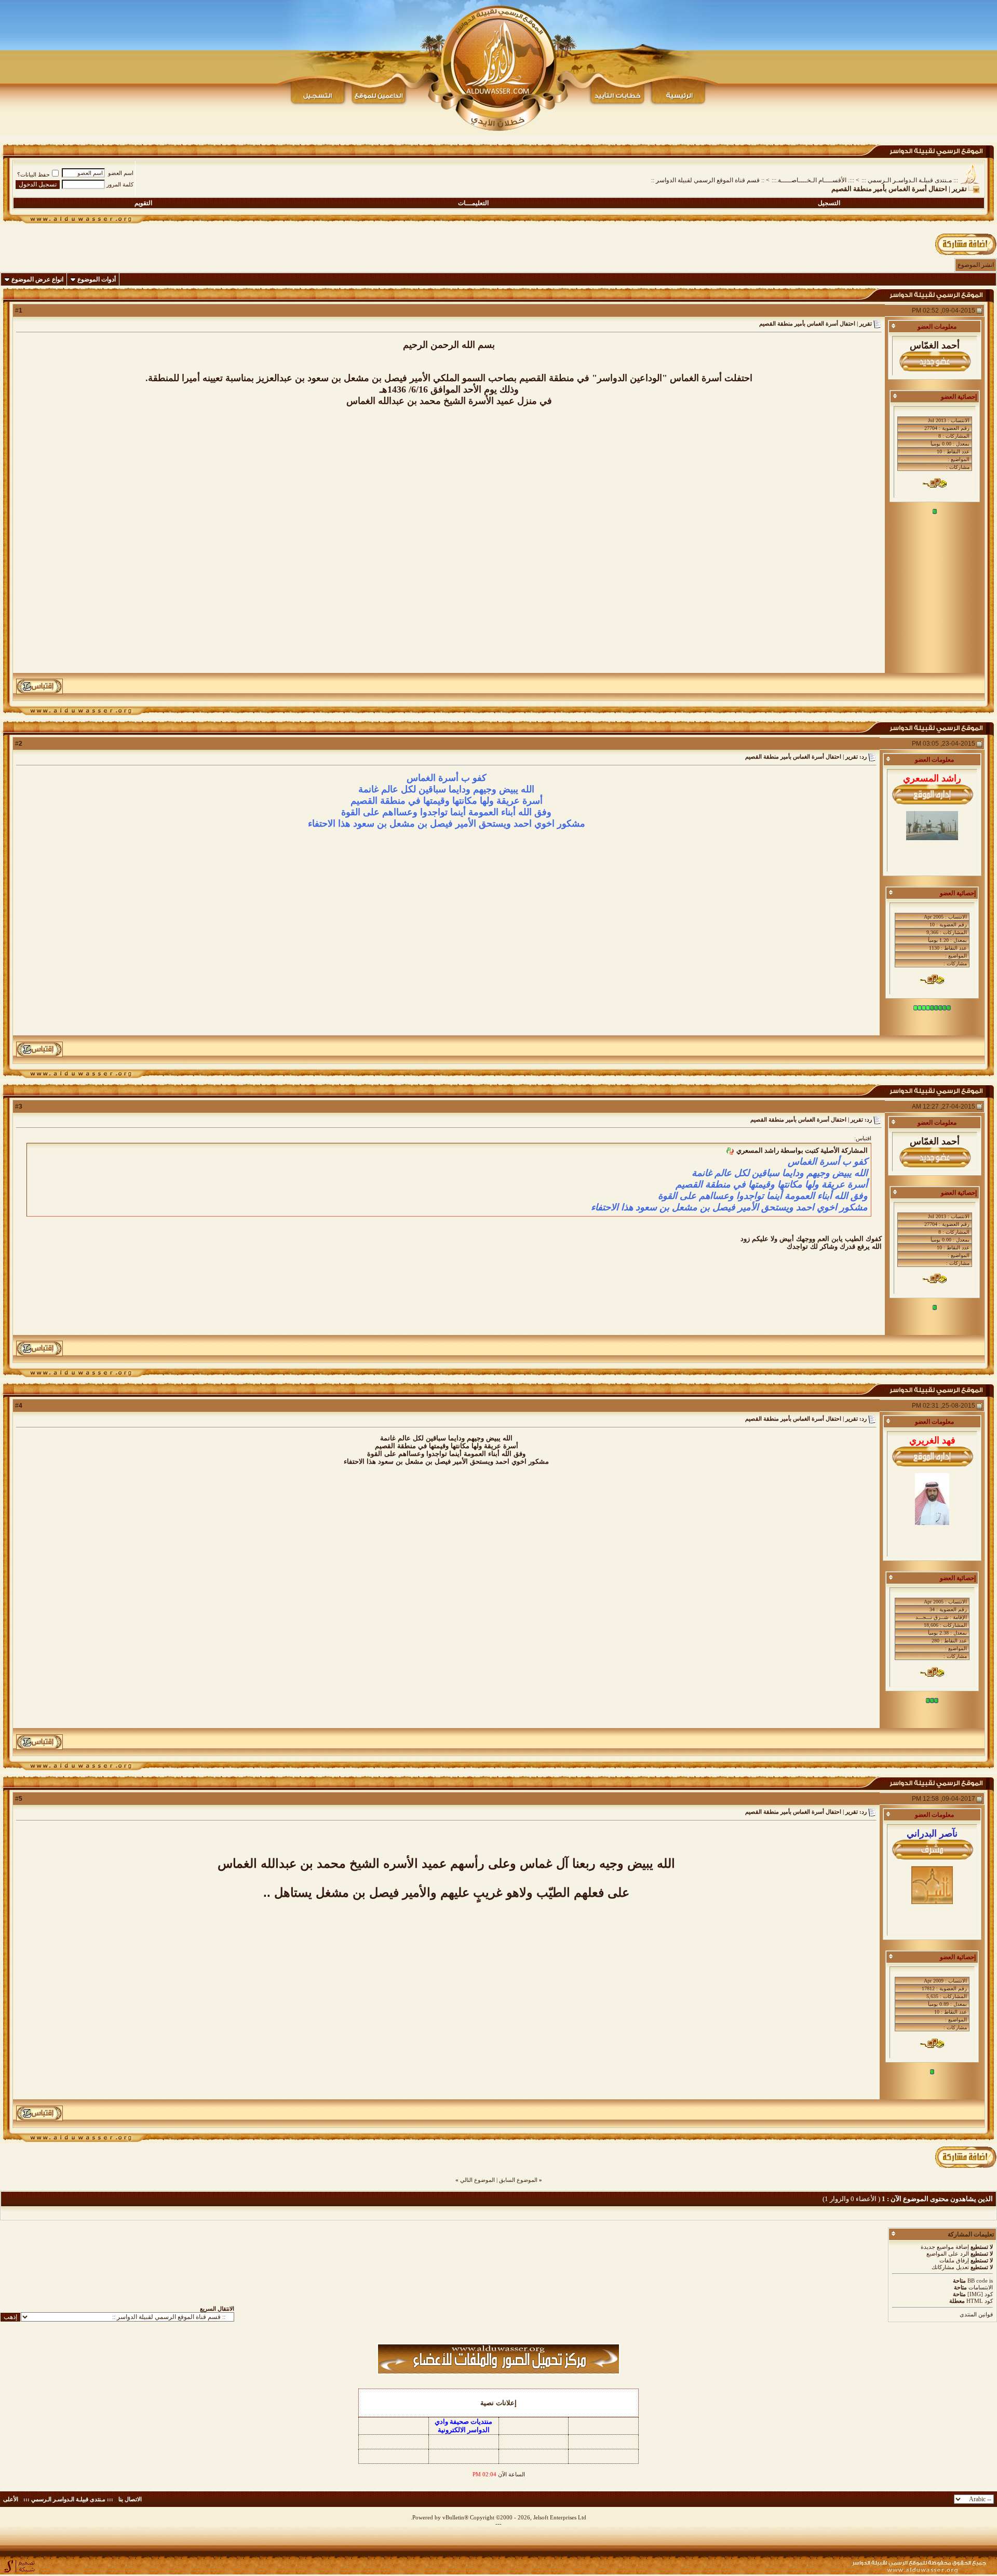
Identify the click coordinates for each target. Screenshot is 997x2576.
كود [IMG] (980, 2294)
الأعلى (11, 2499)
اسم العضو (121, 173)
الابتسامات (981, 2287)
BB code (978, 2281)
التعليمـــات (473, 203)
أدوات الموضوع (97, 279)
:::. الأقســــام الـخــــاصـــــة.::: (813, 180)
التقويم (143, 203)
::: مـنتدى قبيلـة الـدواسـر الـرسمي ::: (910, 180)
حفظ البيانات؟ (33, 174)
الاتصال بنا (130, 2499)
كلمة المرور (120, 184)
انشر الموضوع (976, 265)
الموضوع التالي (477, 2180)
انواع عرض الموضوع (37, 279)
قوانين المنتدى (976, 2314)
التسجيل (829, 203)
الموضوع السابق (518, 2180)
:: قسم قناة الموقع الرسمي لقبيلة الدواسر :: (708, 180)
